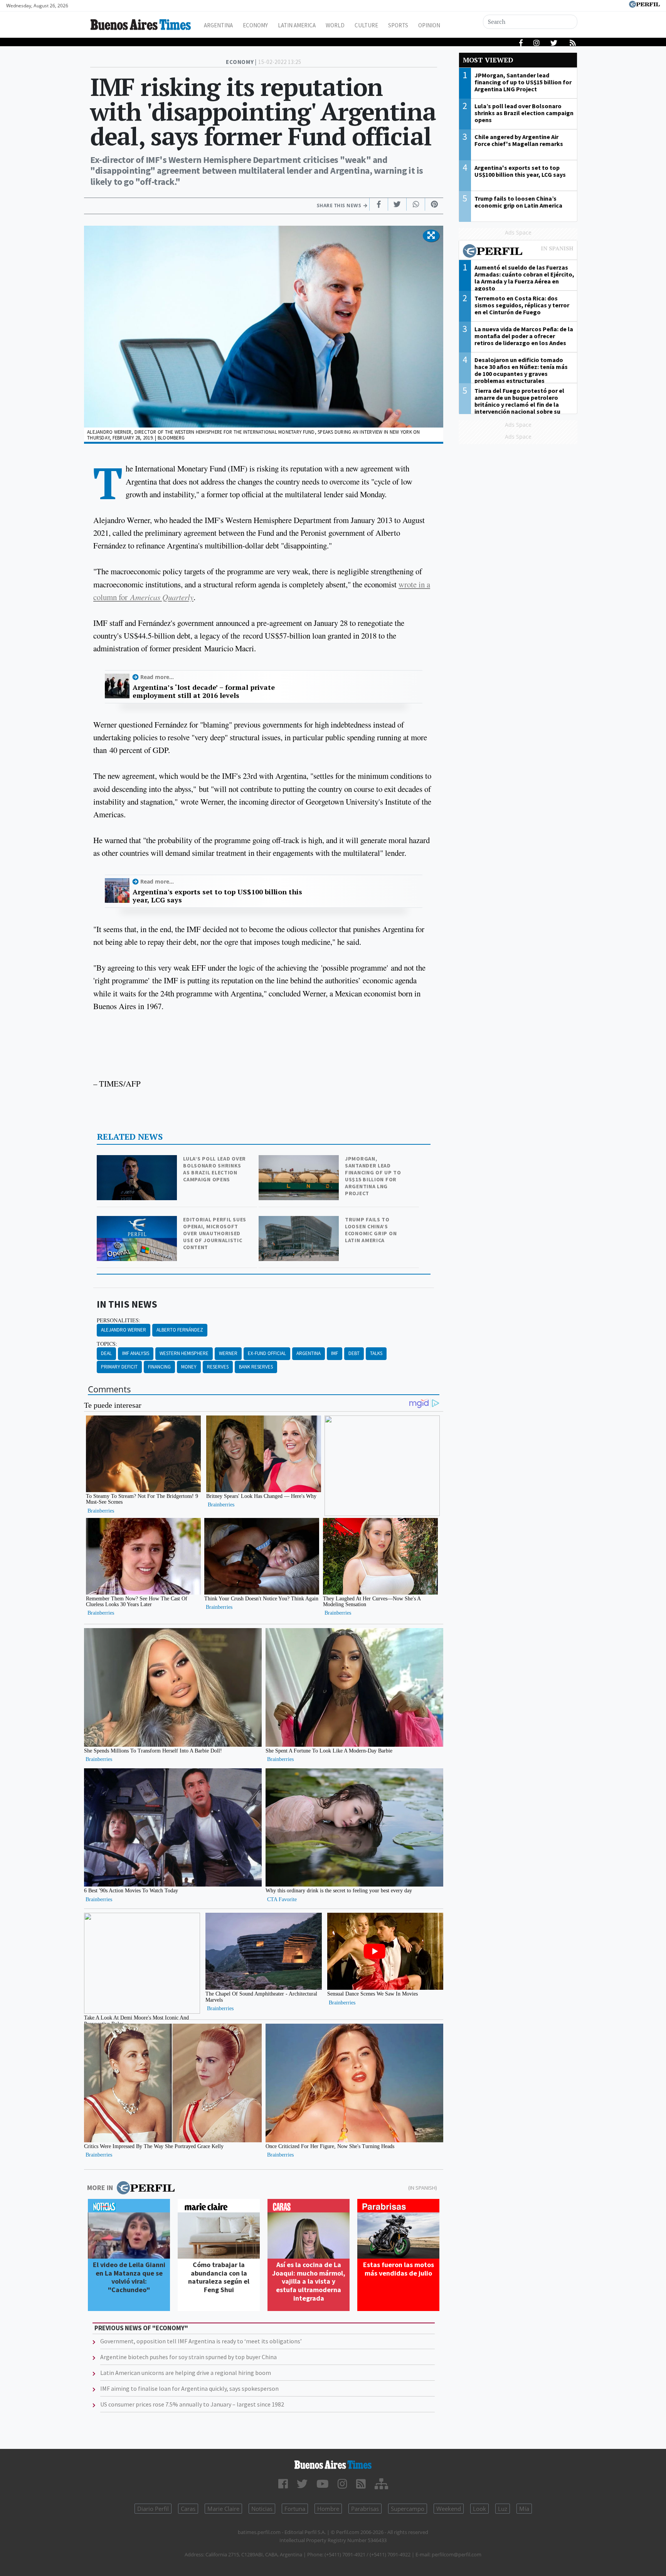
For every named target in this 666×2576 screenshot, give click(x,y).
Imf (335, 1353)
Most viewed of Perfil (518, 252)
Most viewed (488, 60)
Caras (188, 2509)
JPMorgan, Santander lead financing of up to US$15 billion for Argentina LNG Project (373, 1176)
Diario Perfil (153, 2509)
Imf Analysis (136, 1353)
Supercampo (408, 2509)
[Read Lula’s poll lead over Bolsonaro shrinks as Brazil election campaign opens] (138, 1160)
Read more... (157, 677)
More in (100, 2188)
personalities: (119, 1320)
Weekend (449, 2509)
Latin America (297, 25)
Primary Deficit (119, 1367)
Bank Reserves (256, 1367)
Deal (106, 1353)
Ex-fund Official (267, 1353)
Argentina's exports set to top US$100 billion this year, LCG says (217, 896)
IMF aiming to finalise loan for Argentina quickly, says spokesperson (189, 2388)
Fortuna (295, 2509)
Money (189, 1367)
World (335, 25)
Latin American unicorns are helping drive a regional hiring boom (186, 2373)
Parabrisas (365, 2509)
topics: (107, 1344)
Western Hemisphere (184, 1353)
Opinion (429, 25)
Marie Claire (223, 2509)
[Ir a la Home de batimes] (333, 2465)
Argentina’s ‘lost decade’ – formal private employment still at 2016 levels (204, 692)
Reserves (218, 1367)
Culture (366, 25)
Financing (159, 1367)
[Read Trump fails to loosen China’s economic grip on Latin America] (299, 1221)
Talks (376, 1353)
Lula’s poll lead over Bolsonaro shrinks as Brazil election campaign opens (214, 1169)
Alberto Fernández (180, 1330)
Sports (398, 25)
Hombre (328, 2509)
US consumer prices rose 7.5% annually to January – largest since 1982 (192, 2404)
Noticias (262, 2509)
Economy (255, 25)
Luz (503, 2509)
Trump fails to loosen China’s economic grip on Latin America (371, 1230)
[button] (431, 236)
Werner (228, 1353)
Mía (524, 2509)
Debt (354, 1353)
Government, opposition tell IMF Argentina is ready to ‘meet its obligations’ (201, 2341)
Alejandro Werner (124, 1330)
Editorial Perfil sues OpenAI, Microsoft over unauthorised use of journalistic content (215, 1233)
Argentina (218, 25)
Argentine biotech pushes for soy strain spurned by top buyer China (188, 2357)
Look (479, 2509)
